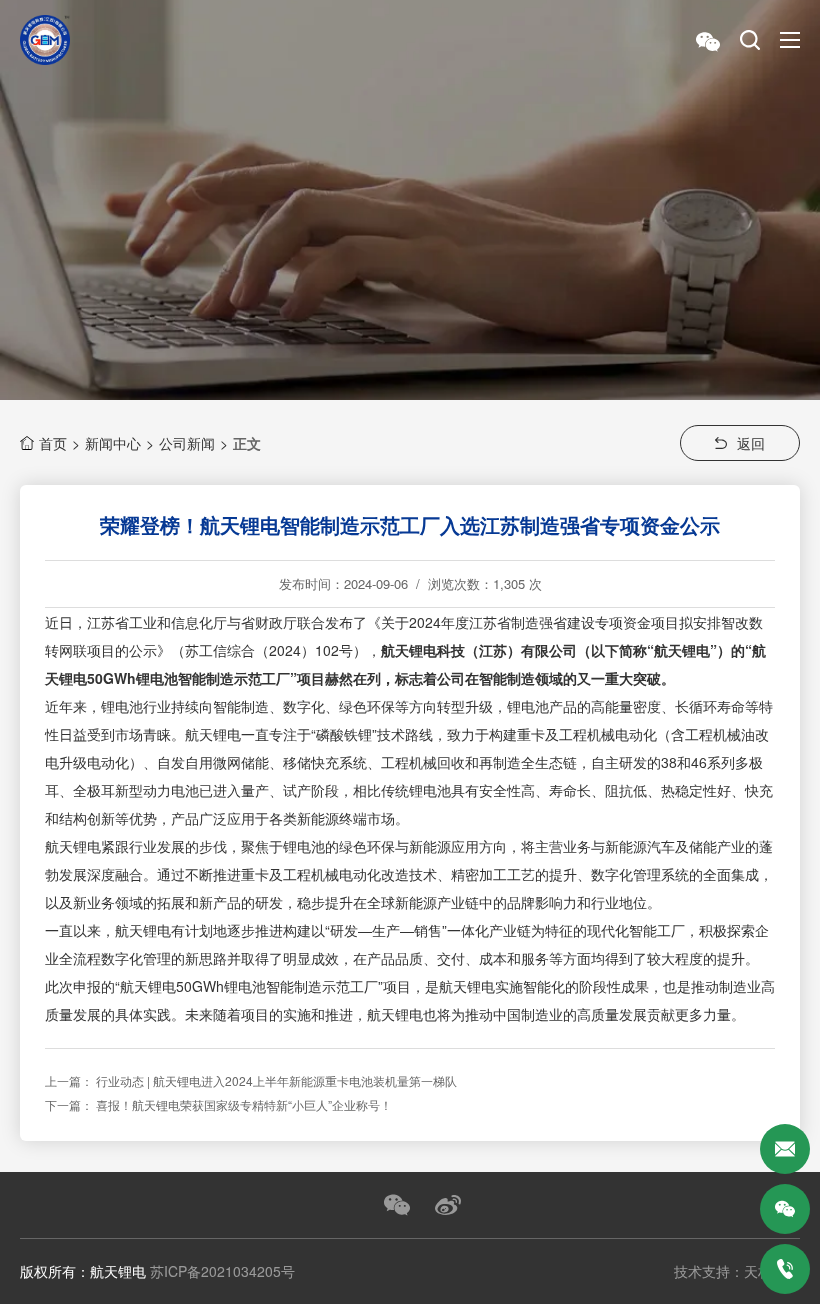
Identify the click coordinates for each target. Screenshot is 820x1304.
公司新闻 (187, 443)
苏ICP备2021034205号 (222, 1271)
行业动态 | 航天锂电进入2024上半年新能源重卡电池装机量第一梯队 (276, 1080)
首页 (53, 443)
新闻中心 (113, 443)
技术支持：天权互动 (737, 1271)
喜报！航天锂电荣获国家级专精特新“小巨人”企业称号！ (244, 1104)
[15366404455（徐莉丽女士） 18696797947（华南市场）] (785, 1269)
